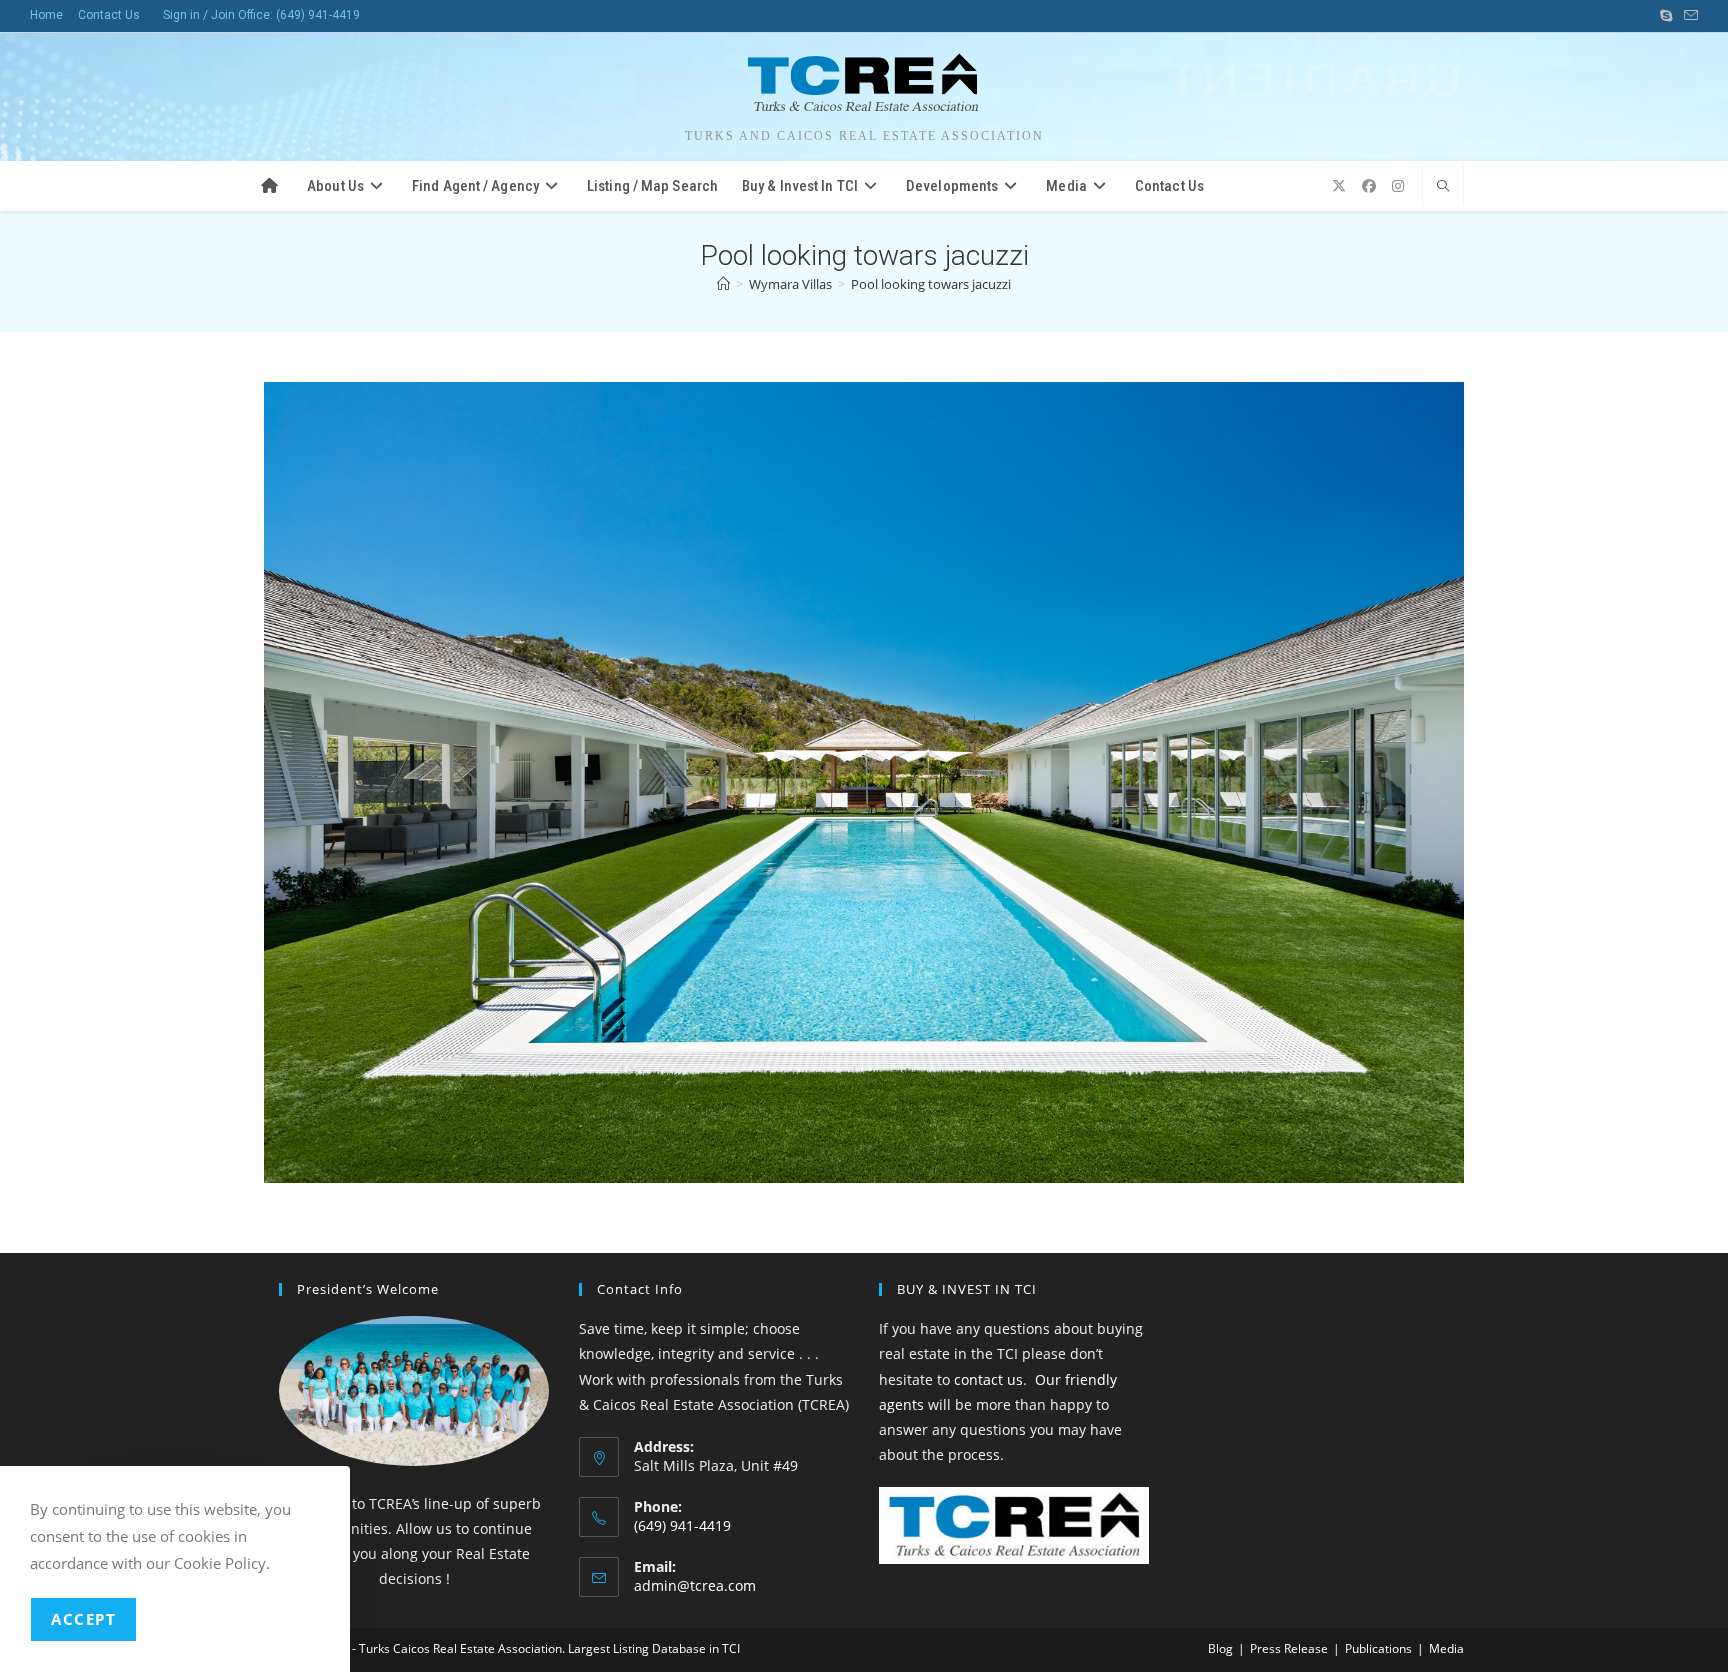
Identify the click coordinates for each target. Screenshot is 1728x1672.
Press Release (1289, 1648)
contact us (988, 1379)
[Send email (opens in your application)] (1688, 16)
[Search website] (1443, 187)
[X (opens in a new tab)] (1339, 186)
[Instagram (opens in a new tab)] (1398, 186)
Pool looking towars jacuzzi (931, 284)
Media (1446, 1648)
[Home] (723, 284)
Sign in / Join (199, 15)
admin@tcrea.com (695, 1585)
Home (46, 15)
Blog (1220, 1648)
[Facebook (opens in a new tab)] (1369, 186)
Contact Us (109, 15)
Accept (83, 1619)
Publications (1378, 1648)
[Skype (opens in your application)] (1666, 16)
